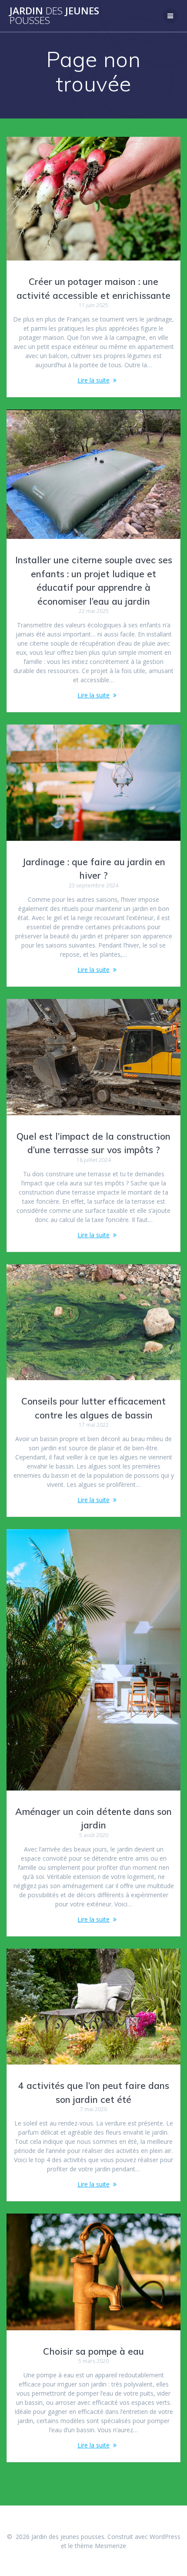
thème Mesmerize (100, 2546)
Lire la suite (93, 380)
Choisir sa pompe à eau (93, 2351)
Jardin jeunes (54, 16)
